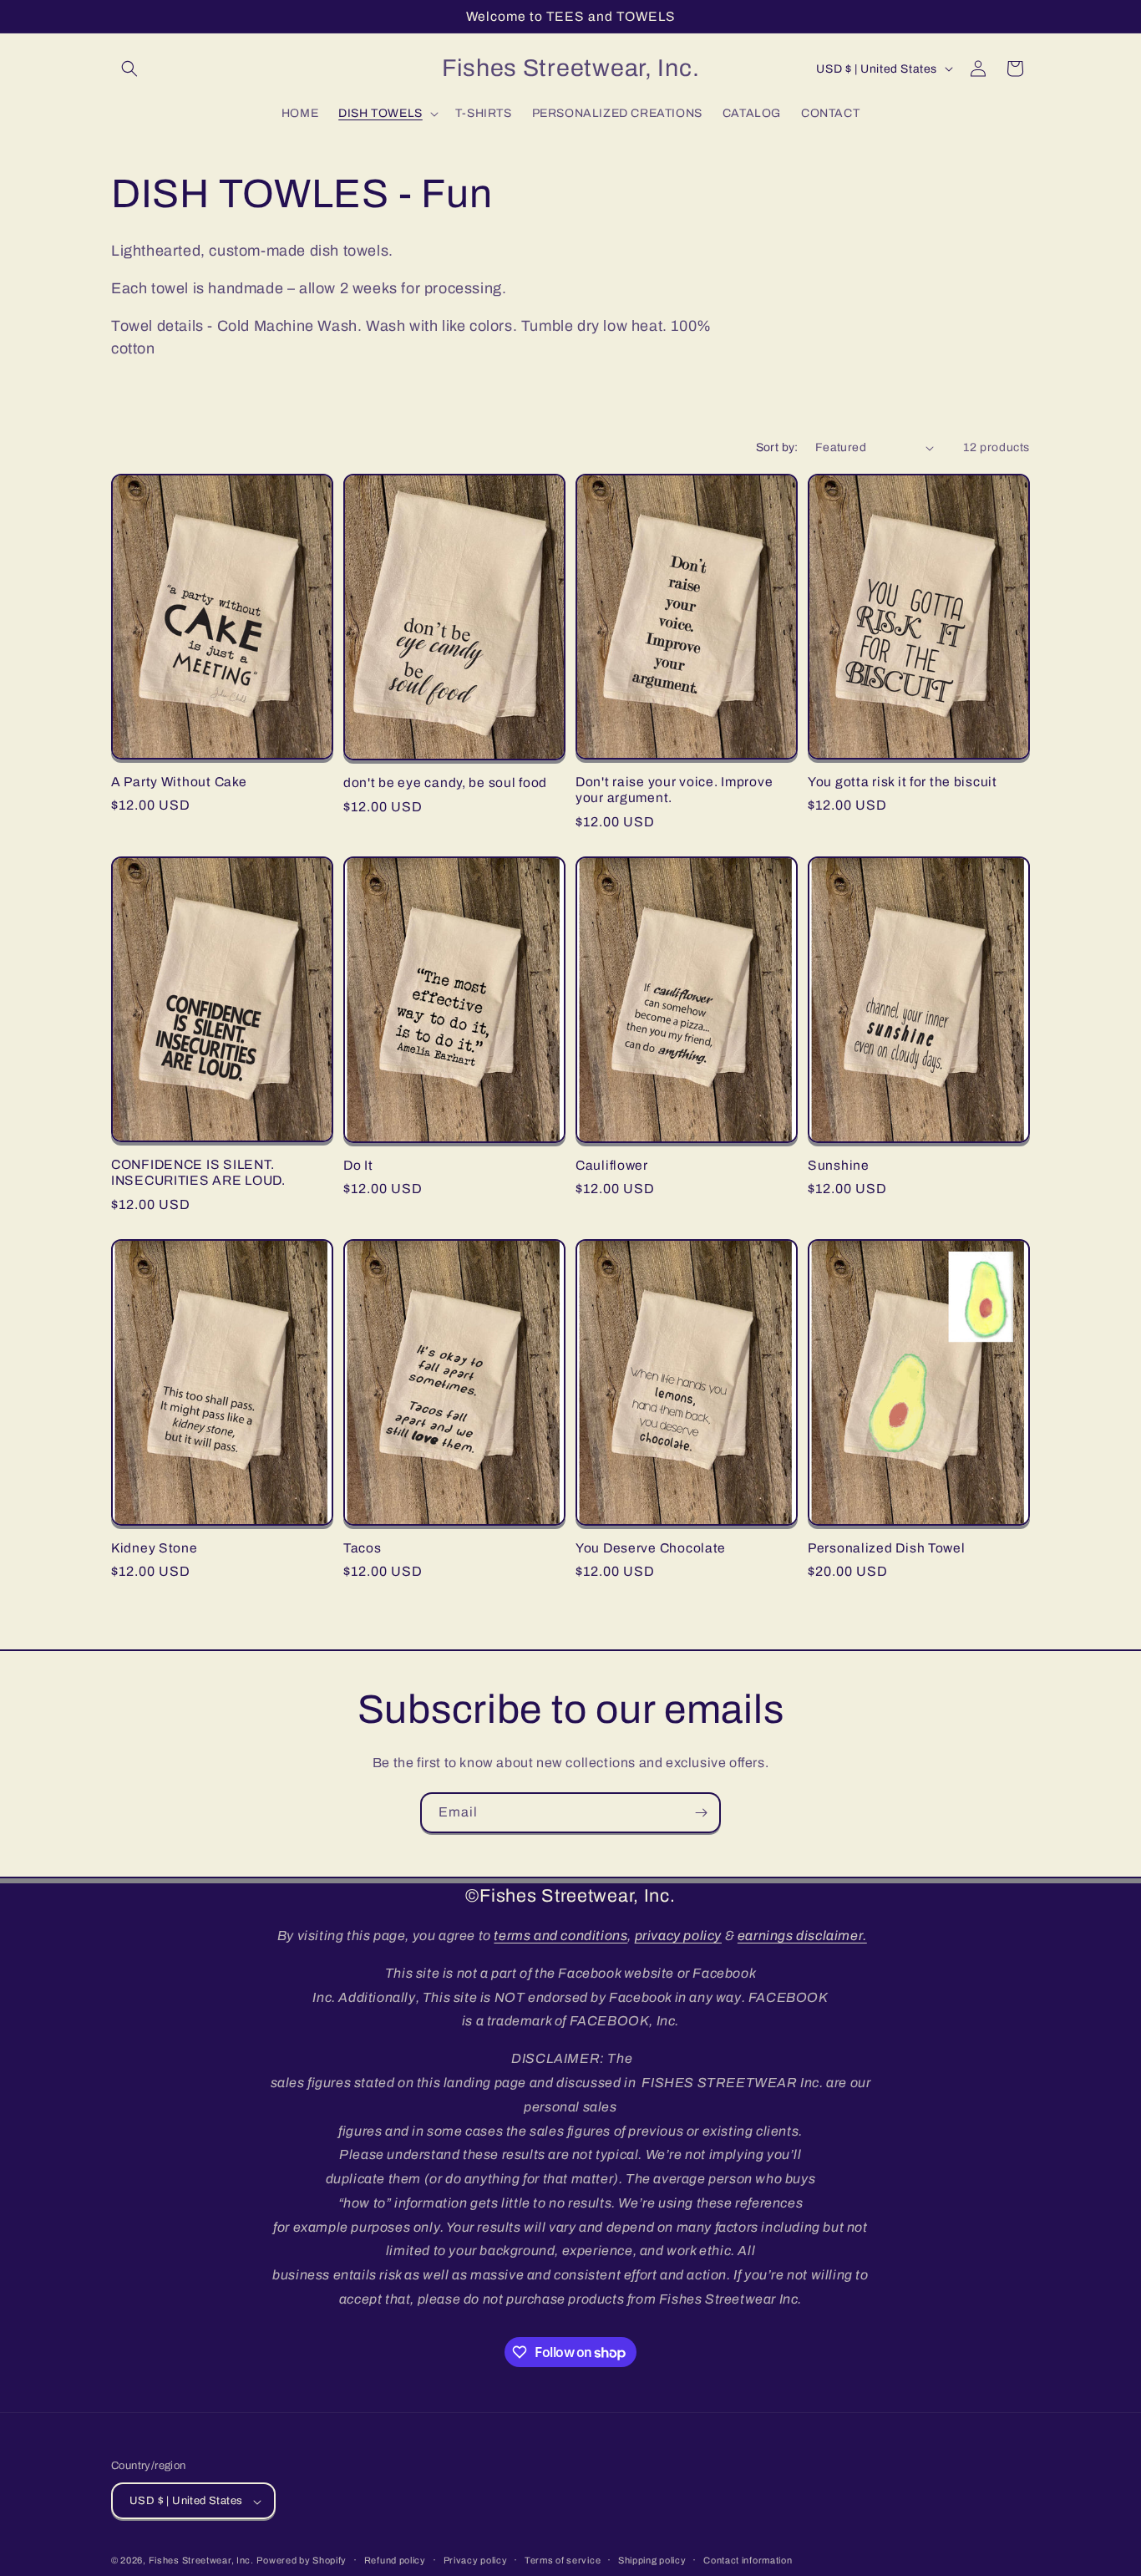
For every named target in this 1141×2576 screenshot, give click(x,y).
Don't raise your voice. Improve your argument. (674, 790)
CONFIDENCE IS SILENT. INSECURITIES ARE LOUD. (198, 1172)
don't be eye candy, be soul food (445, 782)
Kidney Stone (155, 1548)
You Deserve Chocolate (651, 1548)
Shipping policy (652, 2560)
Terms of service (563, 2560)
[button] (129, 69)
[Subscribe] (701, 1813)
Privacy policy (476, 2560)
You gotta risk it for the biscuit (903, 782)
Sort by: (777, 447)
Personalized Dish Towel (887, 1548)
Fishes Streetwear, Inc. (201, 2561)
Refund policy (395, 2560)
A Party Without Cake (179, 782)
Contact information (748, 2560)
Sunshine (839, 1165)
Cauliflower (612, 1165)
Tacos (363, 1548)
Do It (358, 1165)
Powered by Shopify (302, 2561)
